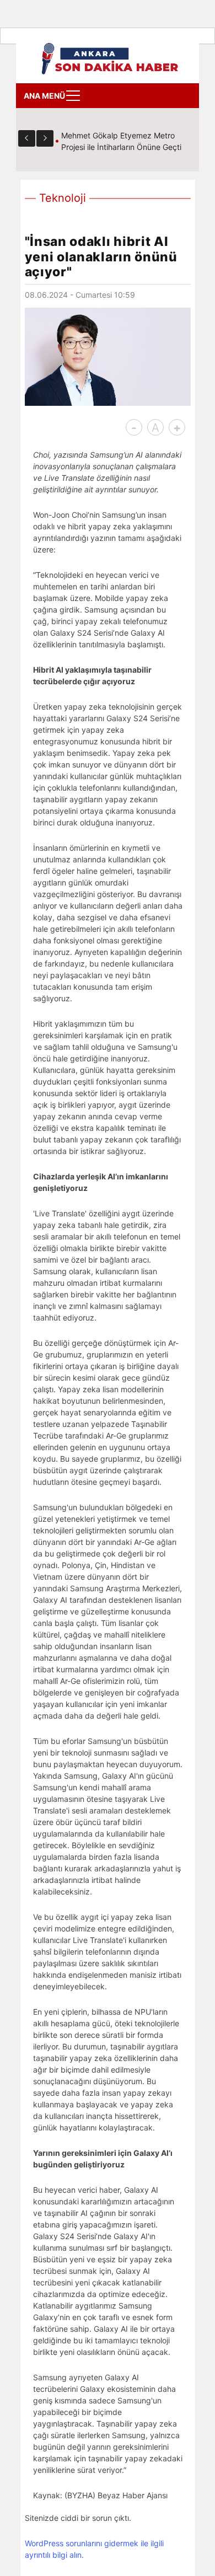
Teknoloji (63, 198)
